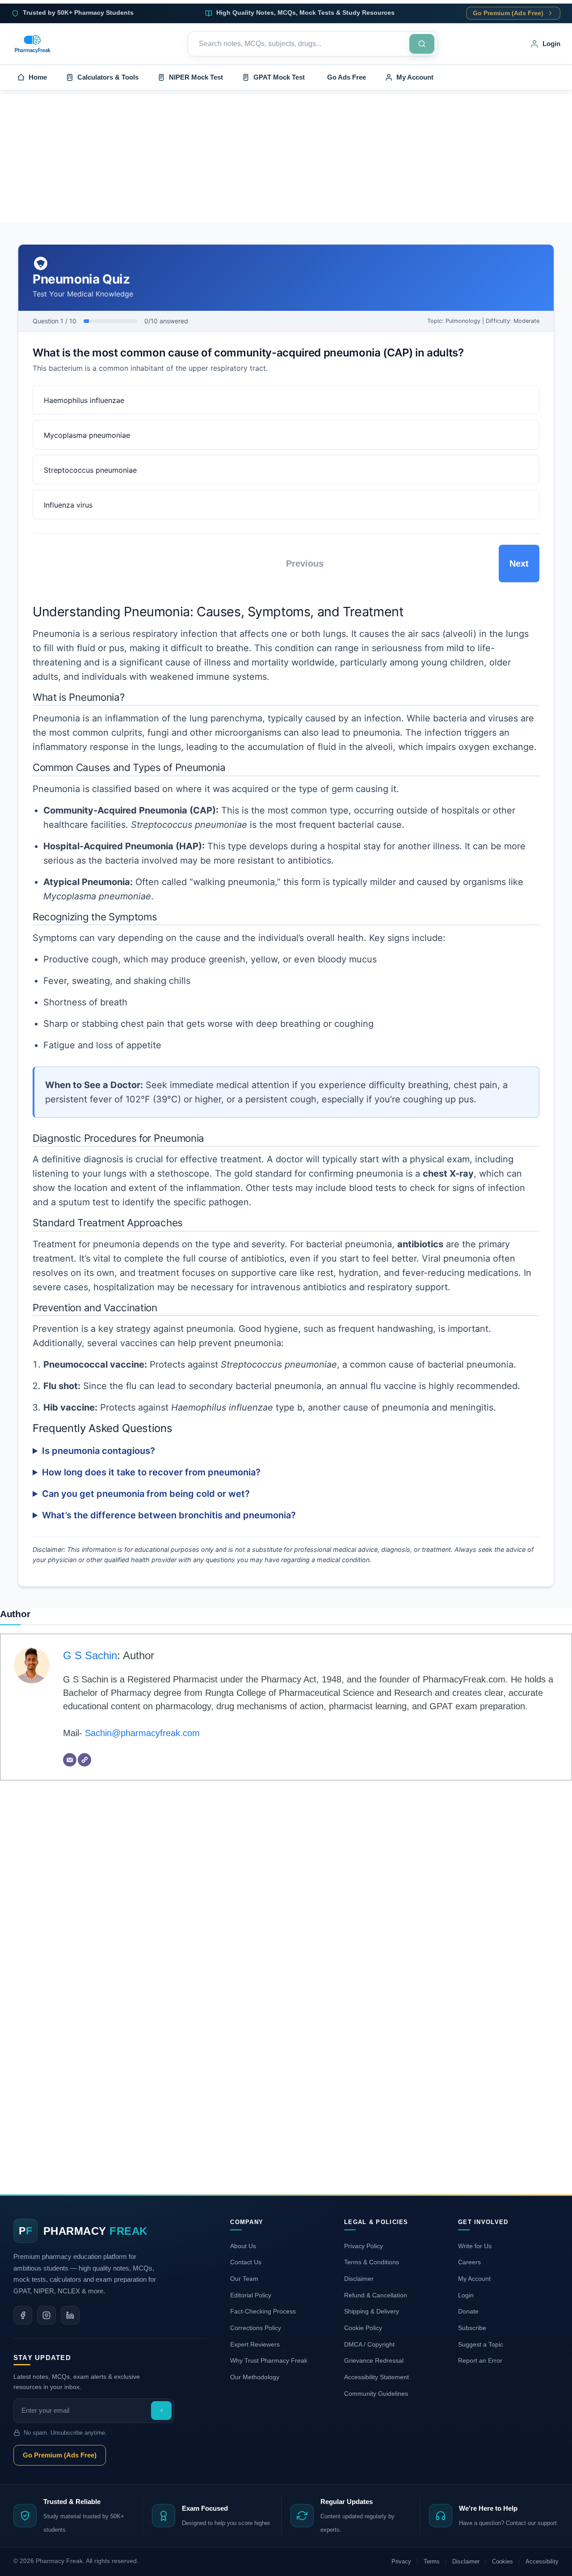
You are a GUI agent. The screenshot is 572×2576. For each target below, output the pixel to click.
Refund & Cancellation (376, 2295)
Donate (468, 2311)
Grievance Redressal (374, 2360)
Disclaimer (359, 2279)
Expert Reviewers (255, 2344)
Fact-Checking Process (263, 2311)
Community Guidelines (376, 2394)
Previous (305, 563)
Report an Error (480, 2360)
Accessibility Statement (376, 2377)
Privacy (401, 2561)
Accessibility (542, 2561)
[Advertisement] (286, 157)
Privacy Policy (364, 2246)
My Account (474, 2279)
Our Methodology (255, 2377)
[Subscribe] (161, 2411)
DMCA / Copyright (369, 2344)
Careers (469, 2262)
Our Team (244, 2279)
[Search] (422, 44)
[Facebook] (23, 2315)
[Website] (84, 1760)
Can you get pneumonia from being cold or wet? (146, 1494)
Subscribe (472, 2328)
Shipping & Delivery (372, 2311)
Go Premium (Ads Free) (508, 13)
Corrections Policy (256, 2328)
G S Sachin (90, 1655)
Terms (432, 2561)
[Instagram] (46, 2315)
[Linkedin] (70, 2315)
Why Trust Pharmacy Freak (269, 2360)
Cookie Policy (363, 2328)
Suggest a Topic (481, 2344)
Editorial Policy (251, 2295)
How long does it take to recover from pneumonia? (151, 1472)
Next (519, 563)
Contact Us (246, 2262)
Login (466, 2295)
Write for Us (475, 2246)
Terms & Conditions (372, 2262)
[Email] (70, 1760)
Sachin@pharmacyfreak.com (142, 1733)
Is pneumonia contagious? (99, 1451)
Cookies (503, 2561)
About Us (243, 2246)
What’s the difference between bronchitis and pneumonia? (169, 1515)
